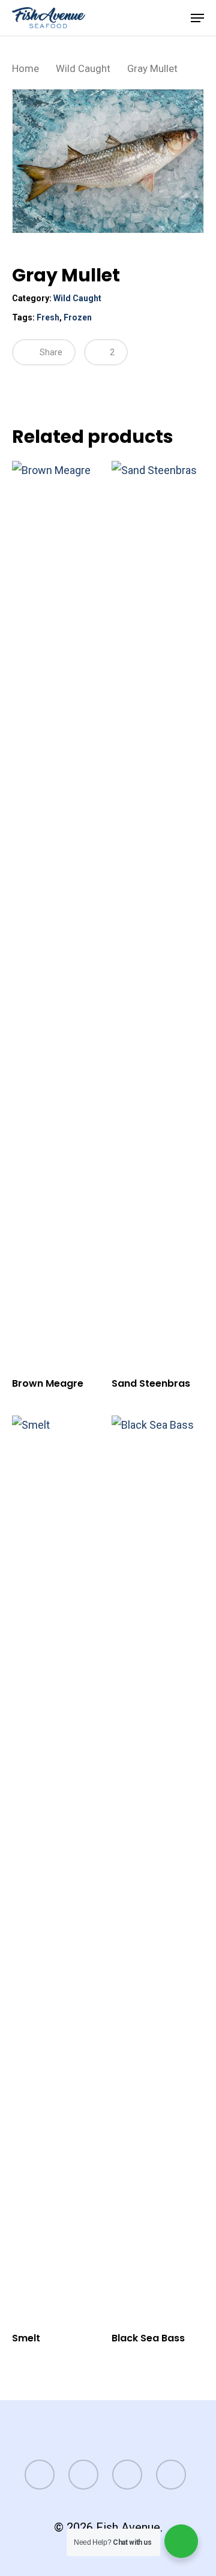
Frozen (78, 317)
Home (25, 69)
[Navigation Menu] (197, 18)
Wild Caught (83, 69)
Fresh (48, 317)
